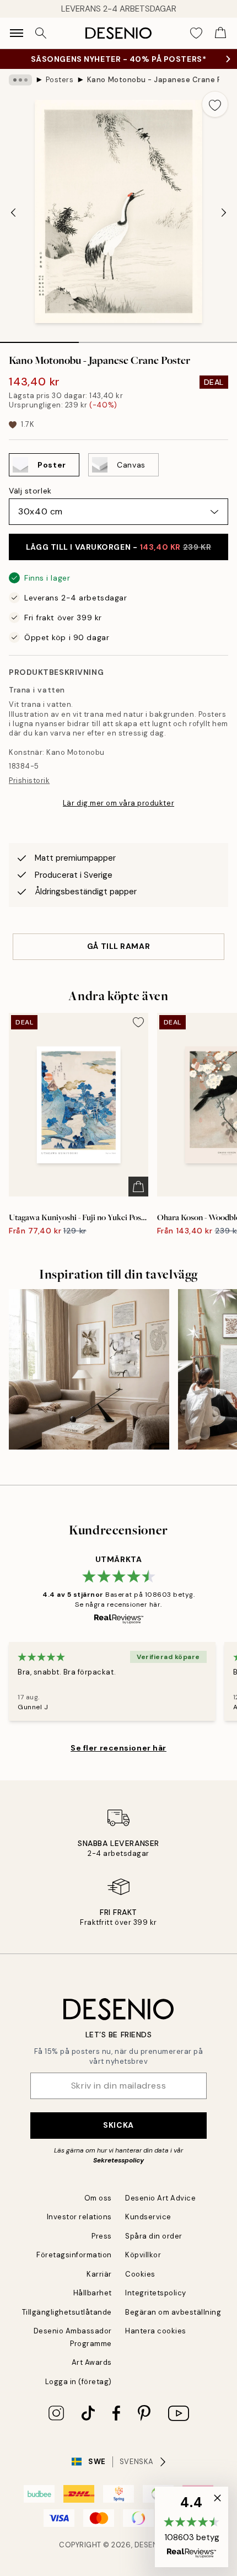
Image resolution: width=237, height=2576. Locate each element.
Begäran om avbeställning (173, 2312)
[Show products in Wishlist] (196, 33)
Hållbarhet (93, 2293)
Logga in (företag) (79, 2382)
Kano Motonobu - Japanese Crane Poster (153, 80)
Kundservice (148, 2217)
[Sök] (41, 33)
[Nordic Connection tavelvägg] (89, 1369)
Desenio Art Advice (160, 2198)
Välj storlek (30, 491)
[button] (192, 2527)
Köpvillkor (143, 2255)
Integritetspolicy (156, 2293)
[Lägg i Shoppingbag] (138, 1187)
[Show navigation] (17, 33)
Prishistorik (29, 780)
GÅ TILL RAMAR (118, 946)
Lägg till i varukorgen (118, 547)
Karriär (99, 2274)
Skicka (118, 2125)
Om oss (98, 2198)
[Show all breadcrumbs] (20, 80)
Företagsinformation (74, 2255)
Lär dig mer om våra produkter (118, 803)
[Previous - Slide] (13, 213)
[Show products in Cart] (220, 33)
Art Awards (92, 2362)
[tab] (39, 339)
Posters (60, 80)
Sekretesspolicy (118, 2160)
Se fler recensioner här (118, 1748)
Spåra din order (154, 2236)
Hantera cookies (156, 2331)
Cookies (140, 2274)
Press (102, 2236)
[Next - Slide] (224, 213)
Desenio (150, 2545)
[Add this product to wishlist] (215, 104)
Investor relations (79, 2217)
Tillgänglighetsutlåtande (67, 2312)
